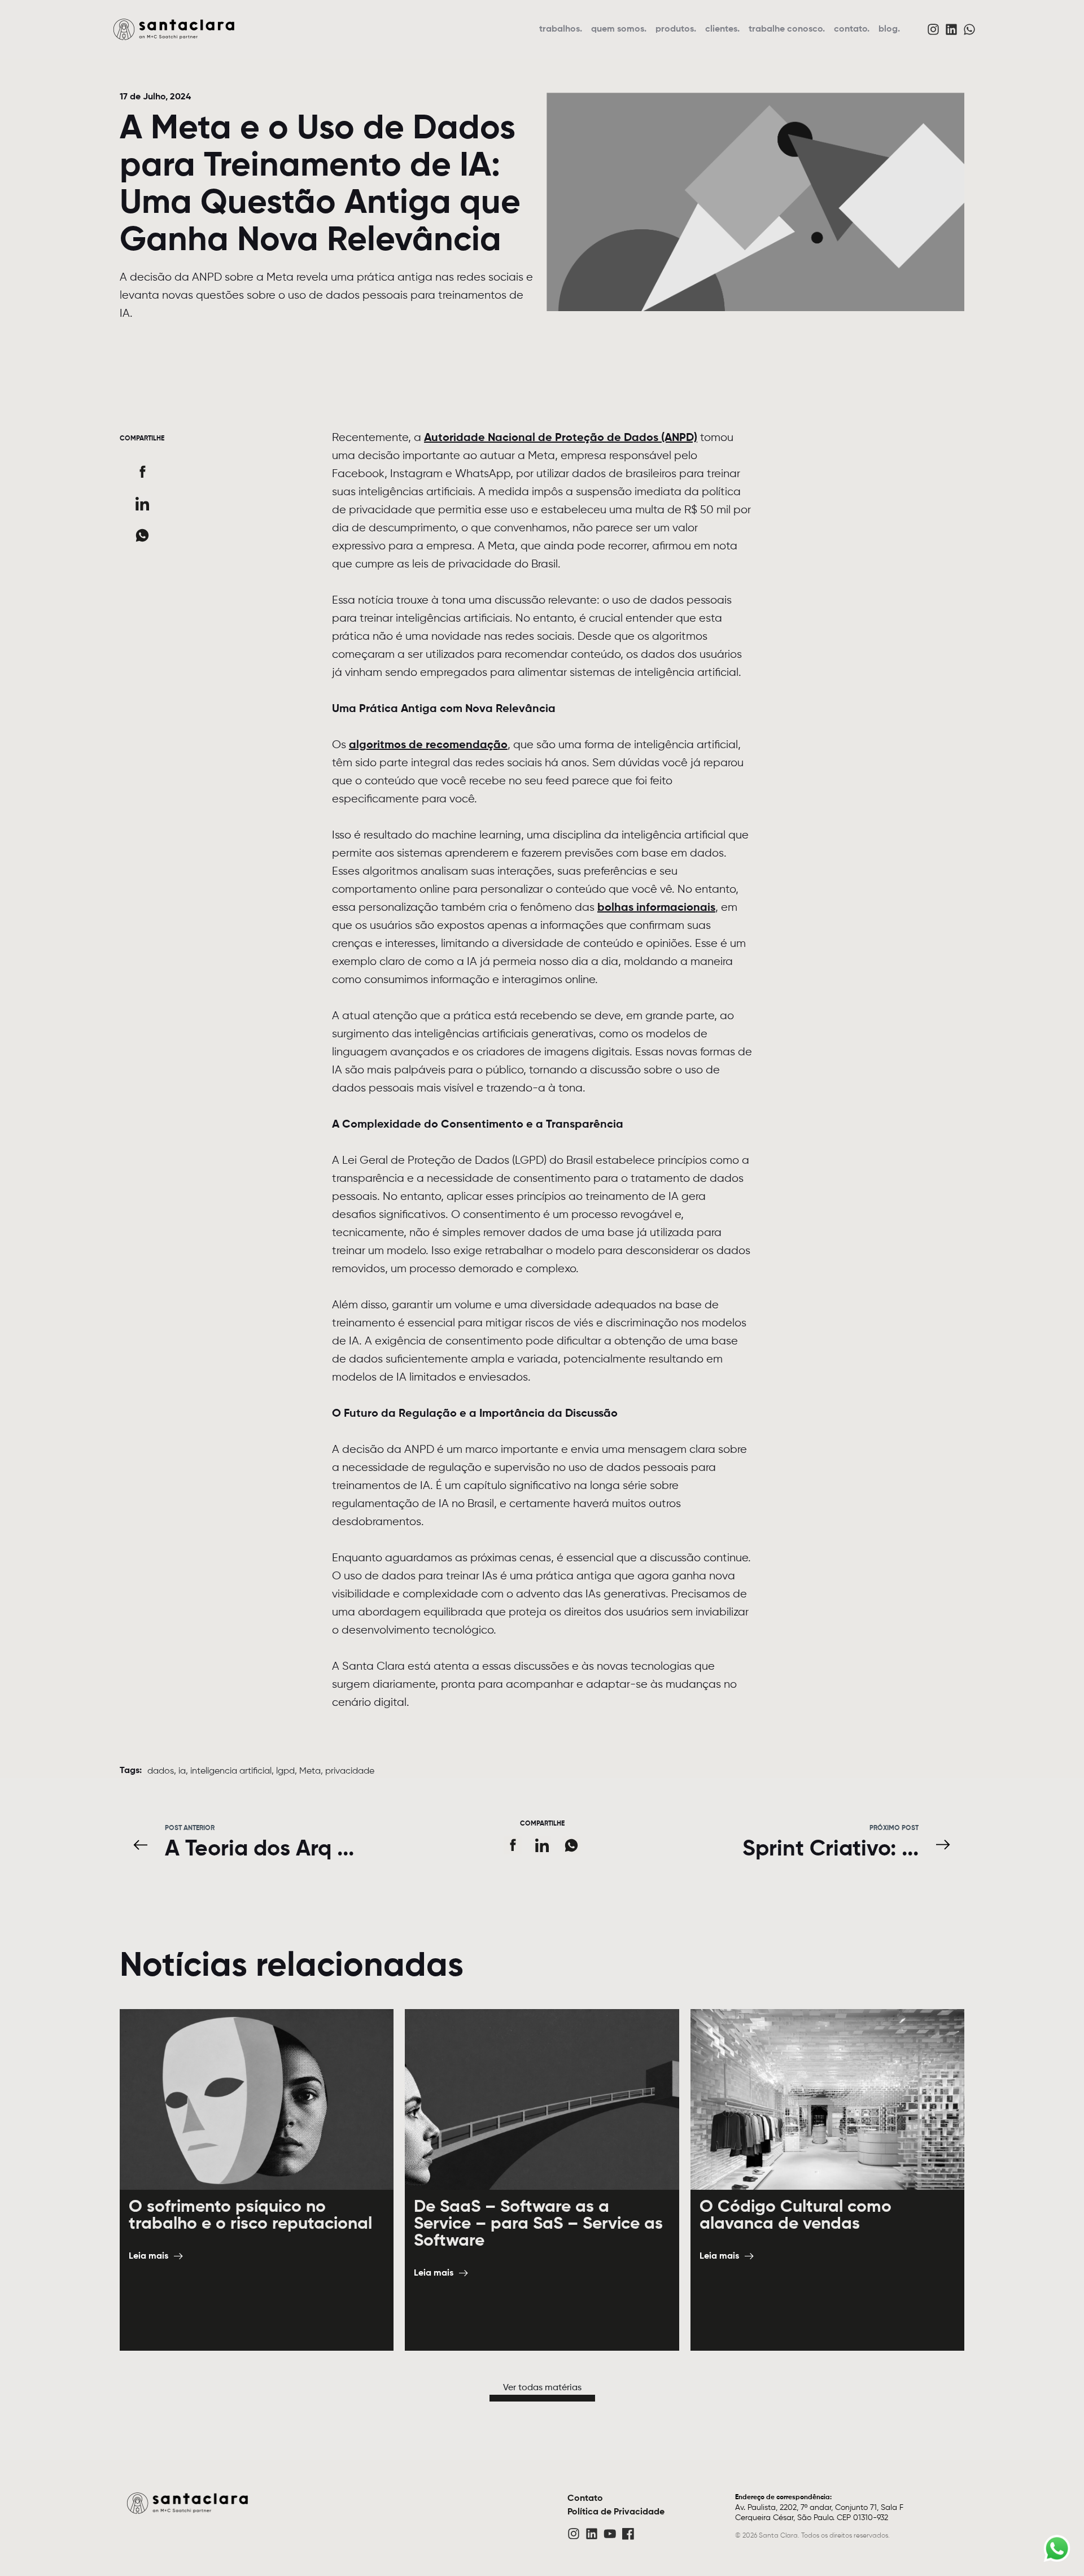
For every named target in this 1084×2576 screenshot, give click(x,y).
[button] (142, 472)
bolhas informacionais (656, 908)
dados (161, 1771)
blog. (889, 29)
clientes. (722, 29)
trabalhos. (561, 29)
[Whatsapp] (969, 29)
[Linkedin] (951, 29)
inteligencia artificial (231, 1771)
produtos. (676, 29)
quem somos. (619, 29)
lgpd (285, 1771)
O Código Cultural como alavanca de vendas (795, 2216)
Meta (310, 1771)
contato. (852, 29)
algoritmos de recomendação (428, 745)
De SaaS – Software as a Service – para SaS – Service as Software (538, 2224)
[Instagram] (933, 29)
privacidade (350, 1771)
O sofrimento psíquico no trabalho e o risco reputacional (250, 2216)
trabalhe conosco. (787, 29)
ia (182, 1771)
